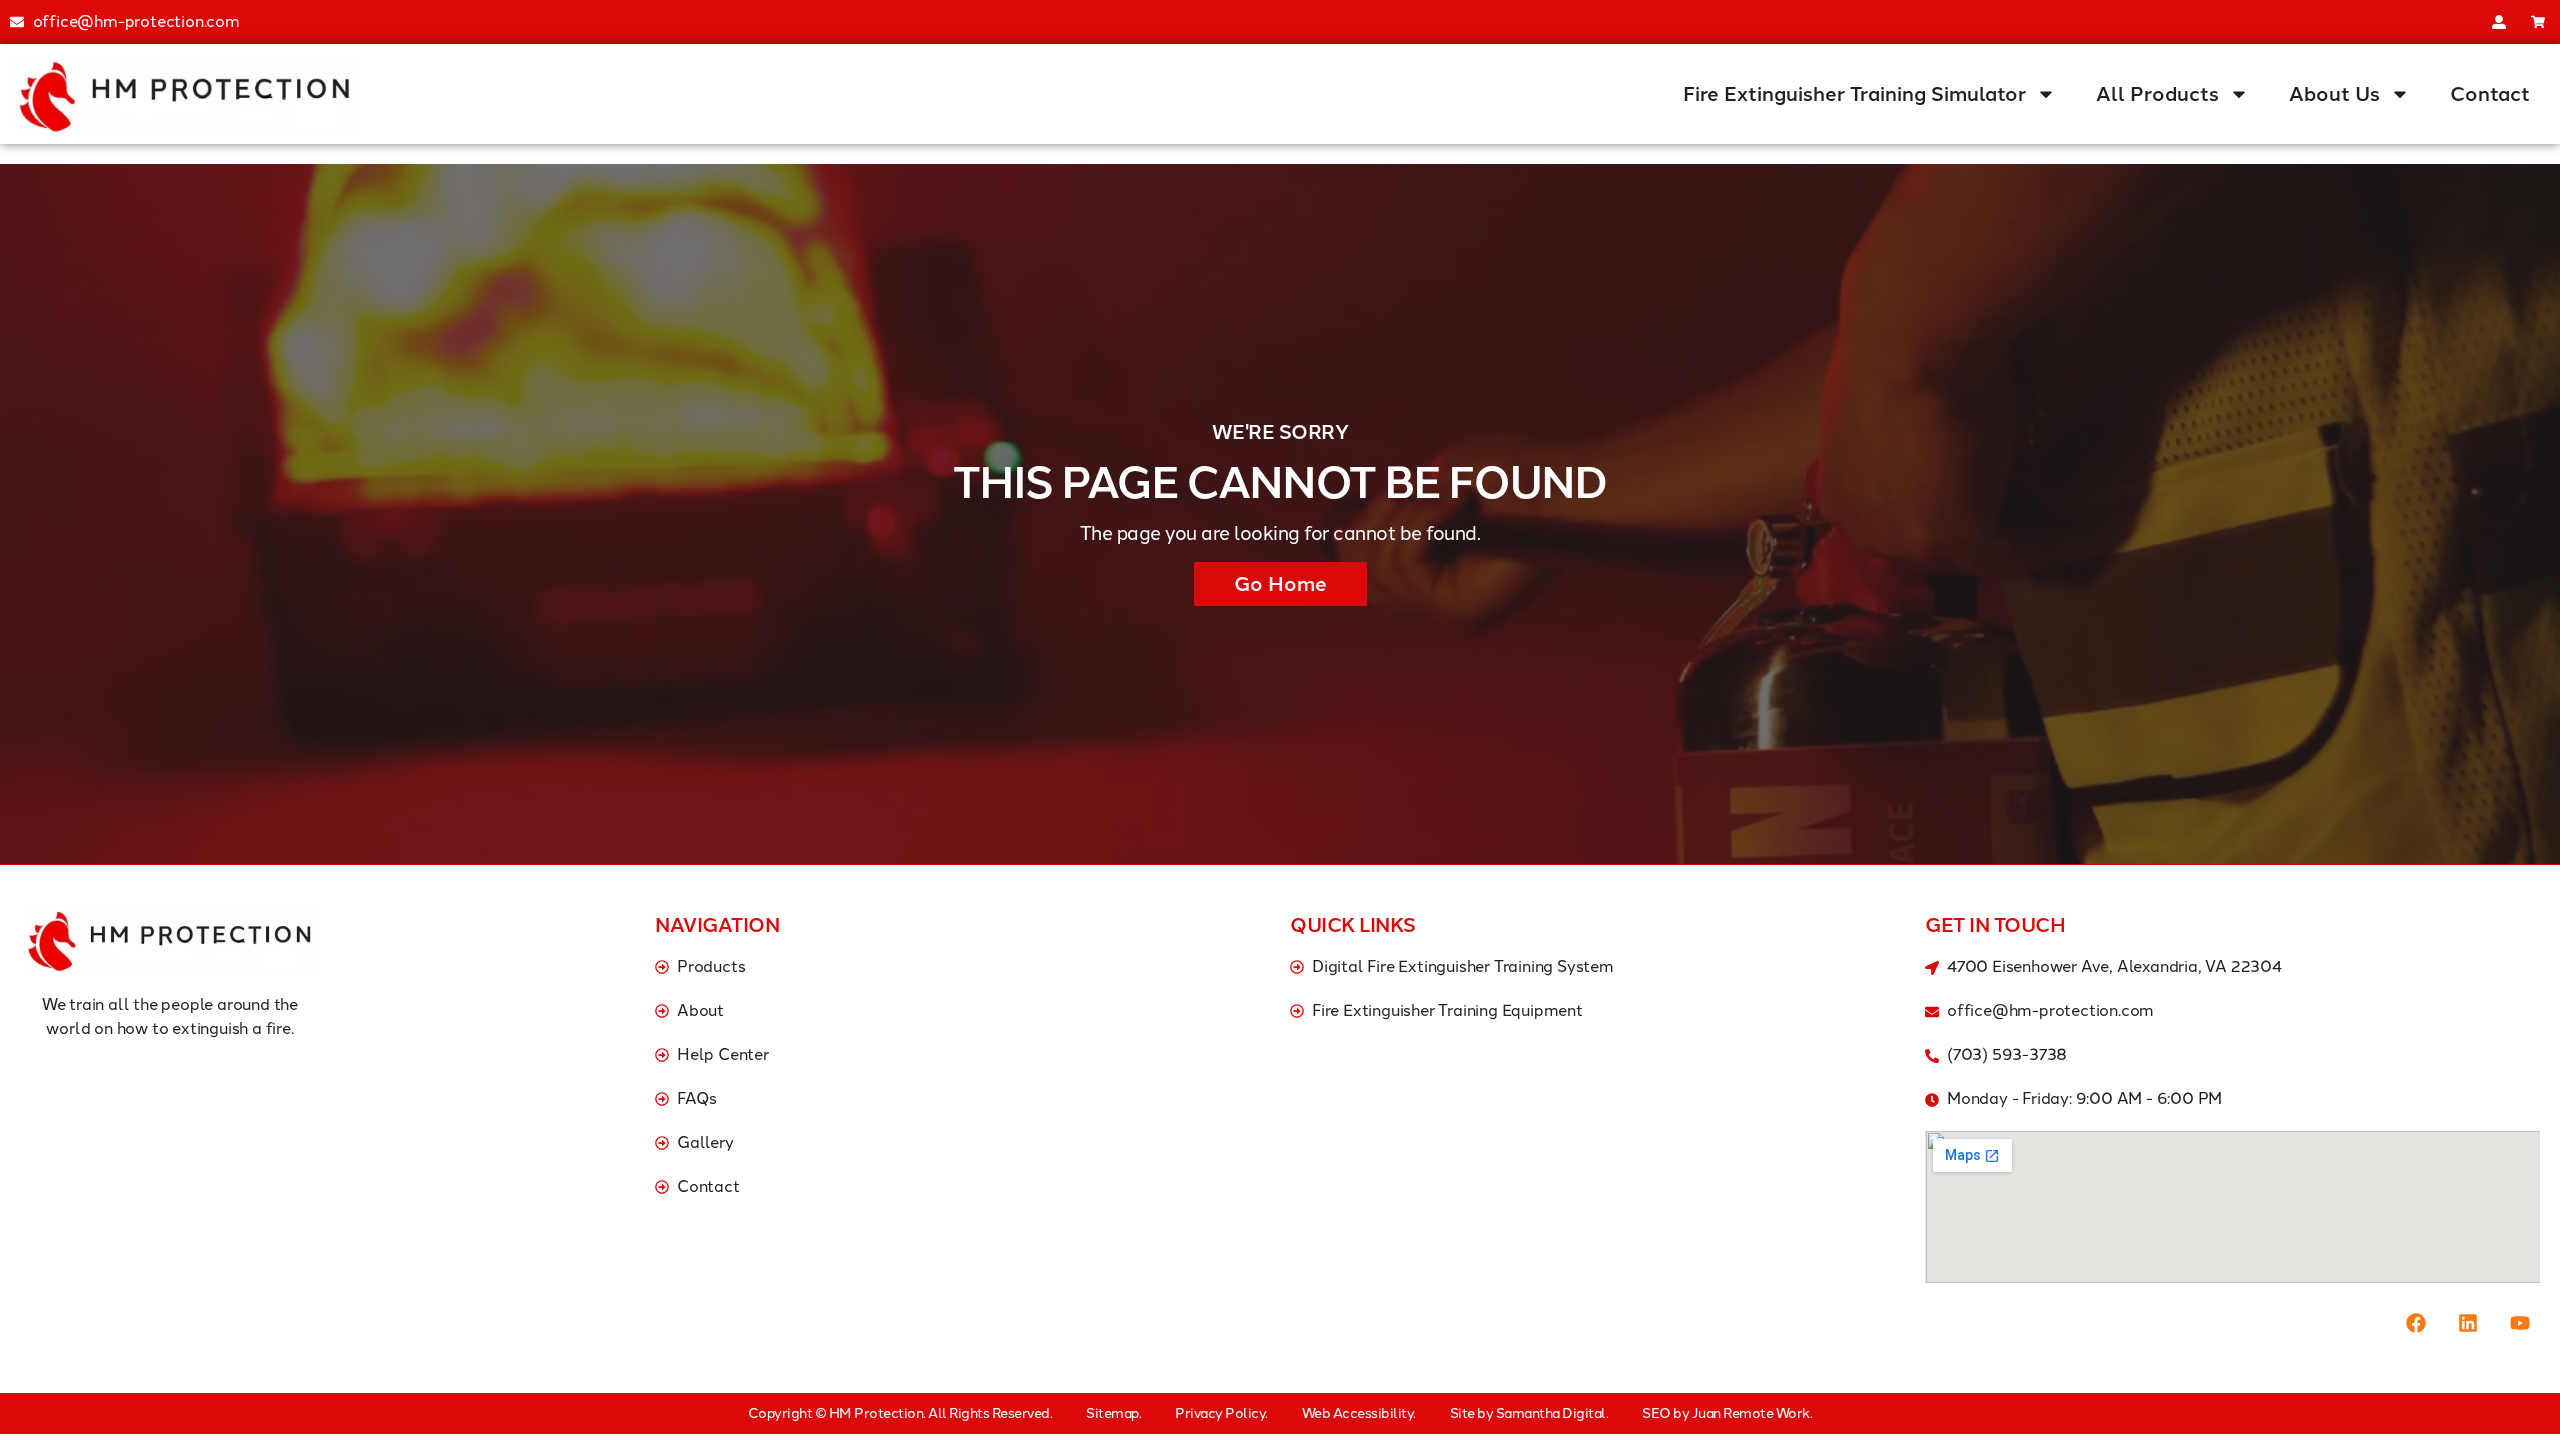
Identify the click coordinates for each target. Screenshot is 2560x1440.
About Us (2334, 94)
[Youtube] (2520, 1323)
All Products (2157, 94)
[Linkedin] (2468, 1323)
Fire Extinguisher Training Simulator (1854, 94)
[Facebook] (2416, 1323)
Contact (2490, 94)
